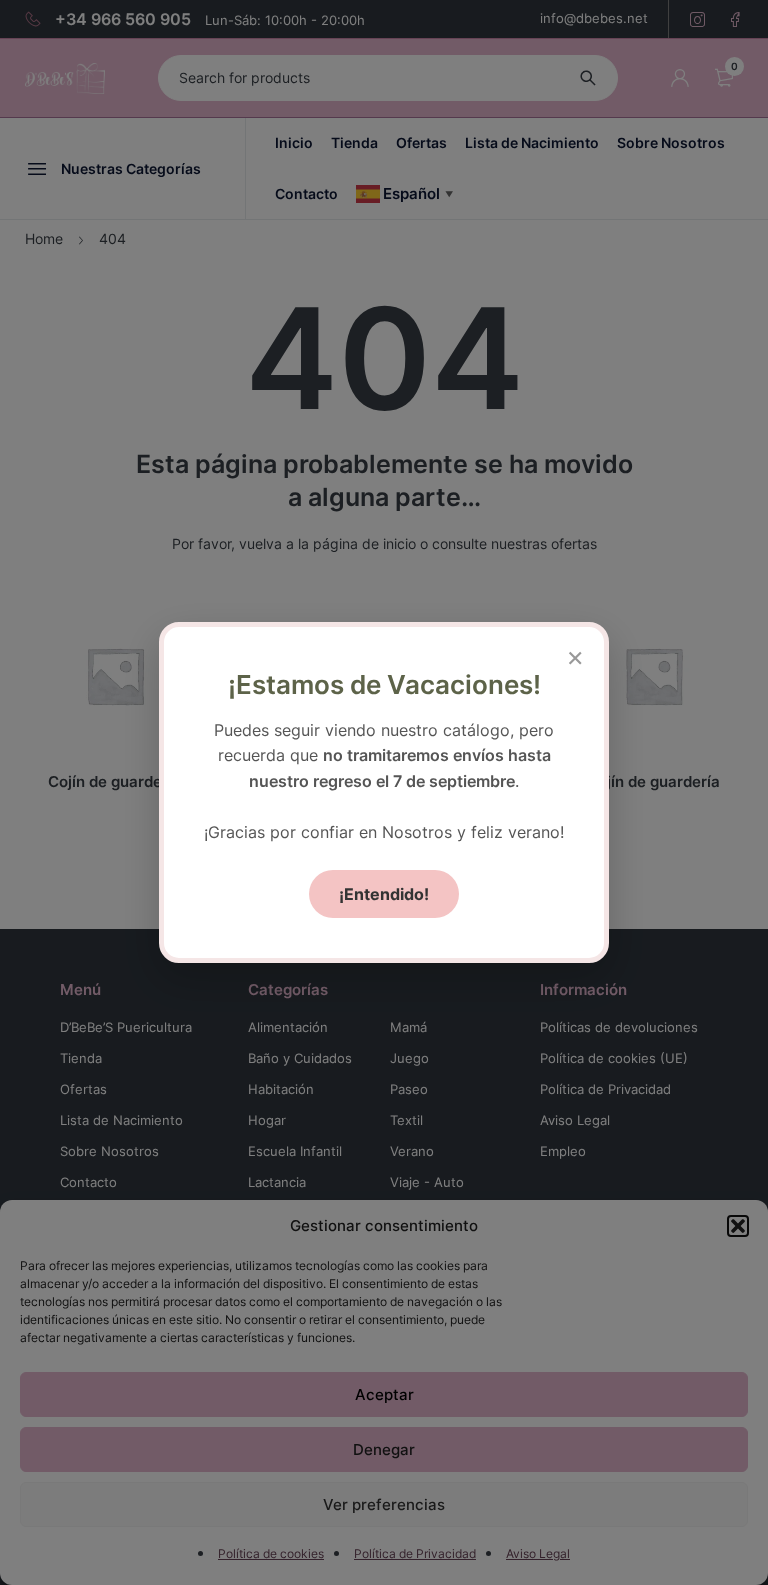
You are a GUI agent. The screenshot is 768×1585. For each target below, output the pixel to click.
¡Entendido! (384, 894)
